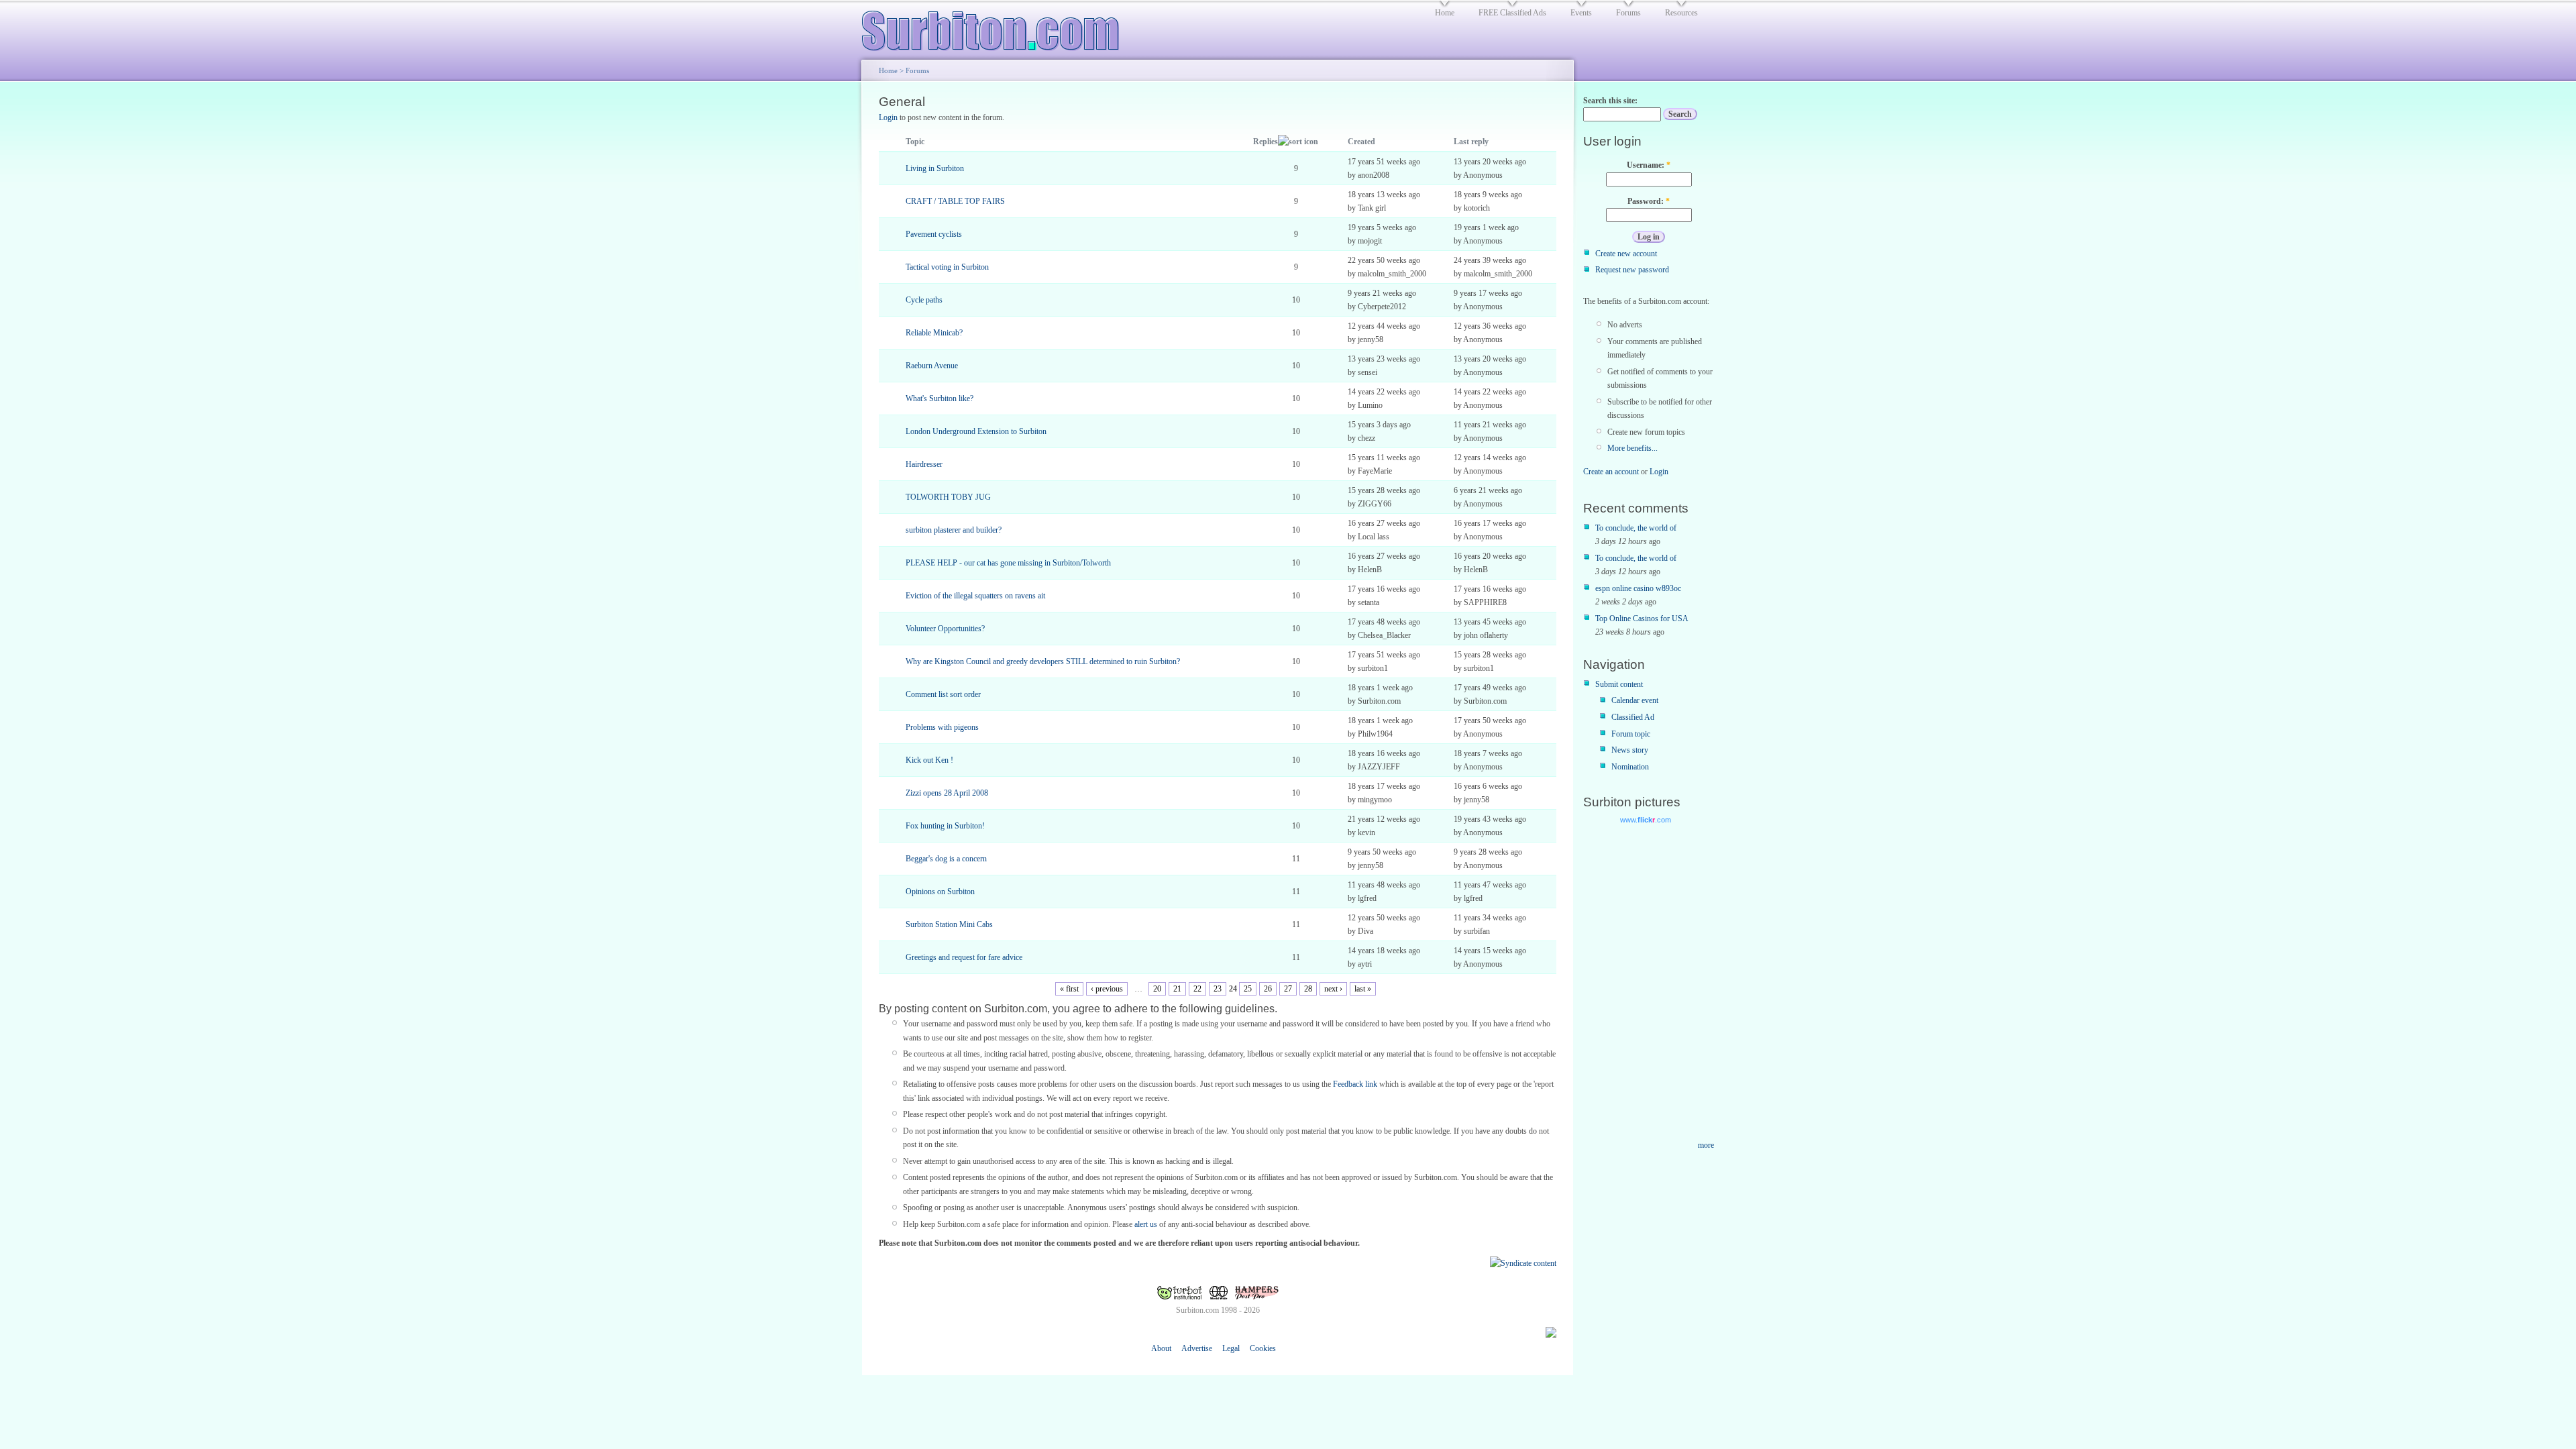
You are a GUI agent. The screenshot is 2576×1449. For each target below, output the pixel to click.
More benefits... (1632, 448)
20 (1157, 989)
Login (888, 117)
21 (1177, 989)
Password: (1649, 201)
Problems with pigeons (942, 727)
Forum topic (1631, 734)
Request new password (1632, 270)
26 (1268, 989)
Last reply (1471, 142)
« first (1069, 989)
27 (1288, 989)
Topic (915, 142)
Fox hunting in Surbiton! (945, 826)
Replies (1266, 142)
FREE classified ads (1512, 13)
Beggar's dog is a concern (946, 859)
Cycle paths (924, 300)
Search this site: (1610, 101)
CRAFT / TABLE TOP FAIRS (955, 201)
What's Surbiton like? (940, 398)
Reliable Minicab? (934, 333)
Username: (1649, 165)
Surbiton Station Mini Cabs (949, 924)
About (1161, 1348)
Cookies (1263, 1348)
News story (1630, 750)
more (1706, 1145)
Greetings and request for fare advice (964, 957)
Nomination (1630, 767)
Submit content (1619, 684)
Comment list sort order (943, 694)
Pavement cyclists (934, 234)
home (1445, 13)
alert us (1146, 1224)
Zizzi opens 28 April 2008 (947, 793)
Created (1361, 142)
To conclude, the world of (1636, 528)
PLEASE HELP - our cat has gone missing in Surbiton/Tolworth (1008, 563)
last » (1363, 989)
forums (1628, 13)
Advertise (1197, 1348)
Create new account (1626, 254)
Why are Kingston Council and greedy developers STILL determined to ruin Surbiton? (1043, 661)
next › (1333, 989)
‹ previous (1107, 989)
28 (1308, 989)
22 (1197, 989)
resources (1681, 13)
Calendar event (1635, 700)
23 (1218, 989)
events (1581, 13)
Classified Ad (1633, 717)
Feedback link (1355, 1084)
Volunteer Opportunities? (945, 629)
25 (1248, 989)
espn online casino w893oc (1638, 588)
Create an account (1611, 472)
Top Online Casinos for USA (1642, 619)
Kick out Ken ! (929, 760)
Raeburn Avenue (932, 366)
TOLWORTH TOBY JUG (948, 497)
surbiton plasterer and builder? (954, 530)
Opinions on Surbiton (940, 892)
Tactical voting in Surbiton (947, 267)
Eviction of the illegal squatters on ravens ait (975, 596)
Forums (917, 70)
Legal (1231, 1348)
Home (888, 70)
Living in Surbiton (935, 168)
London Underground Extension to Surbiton (976, 431)
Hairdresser (924, 464)
